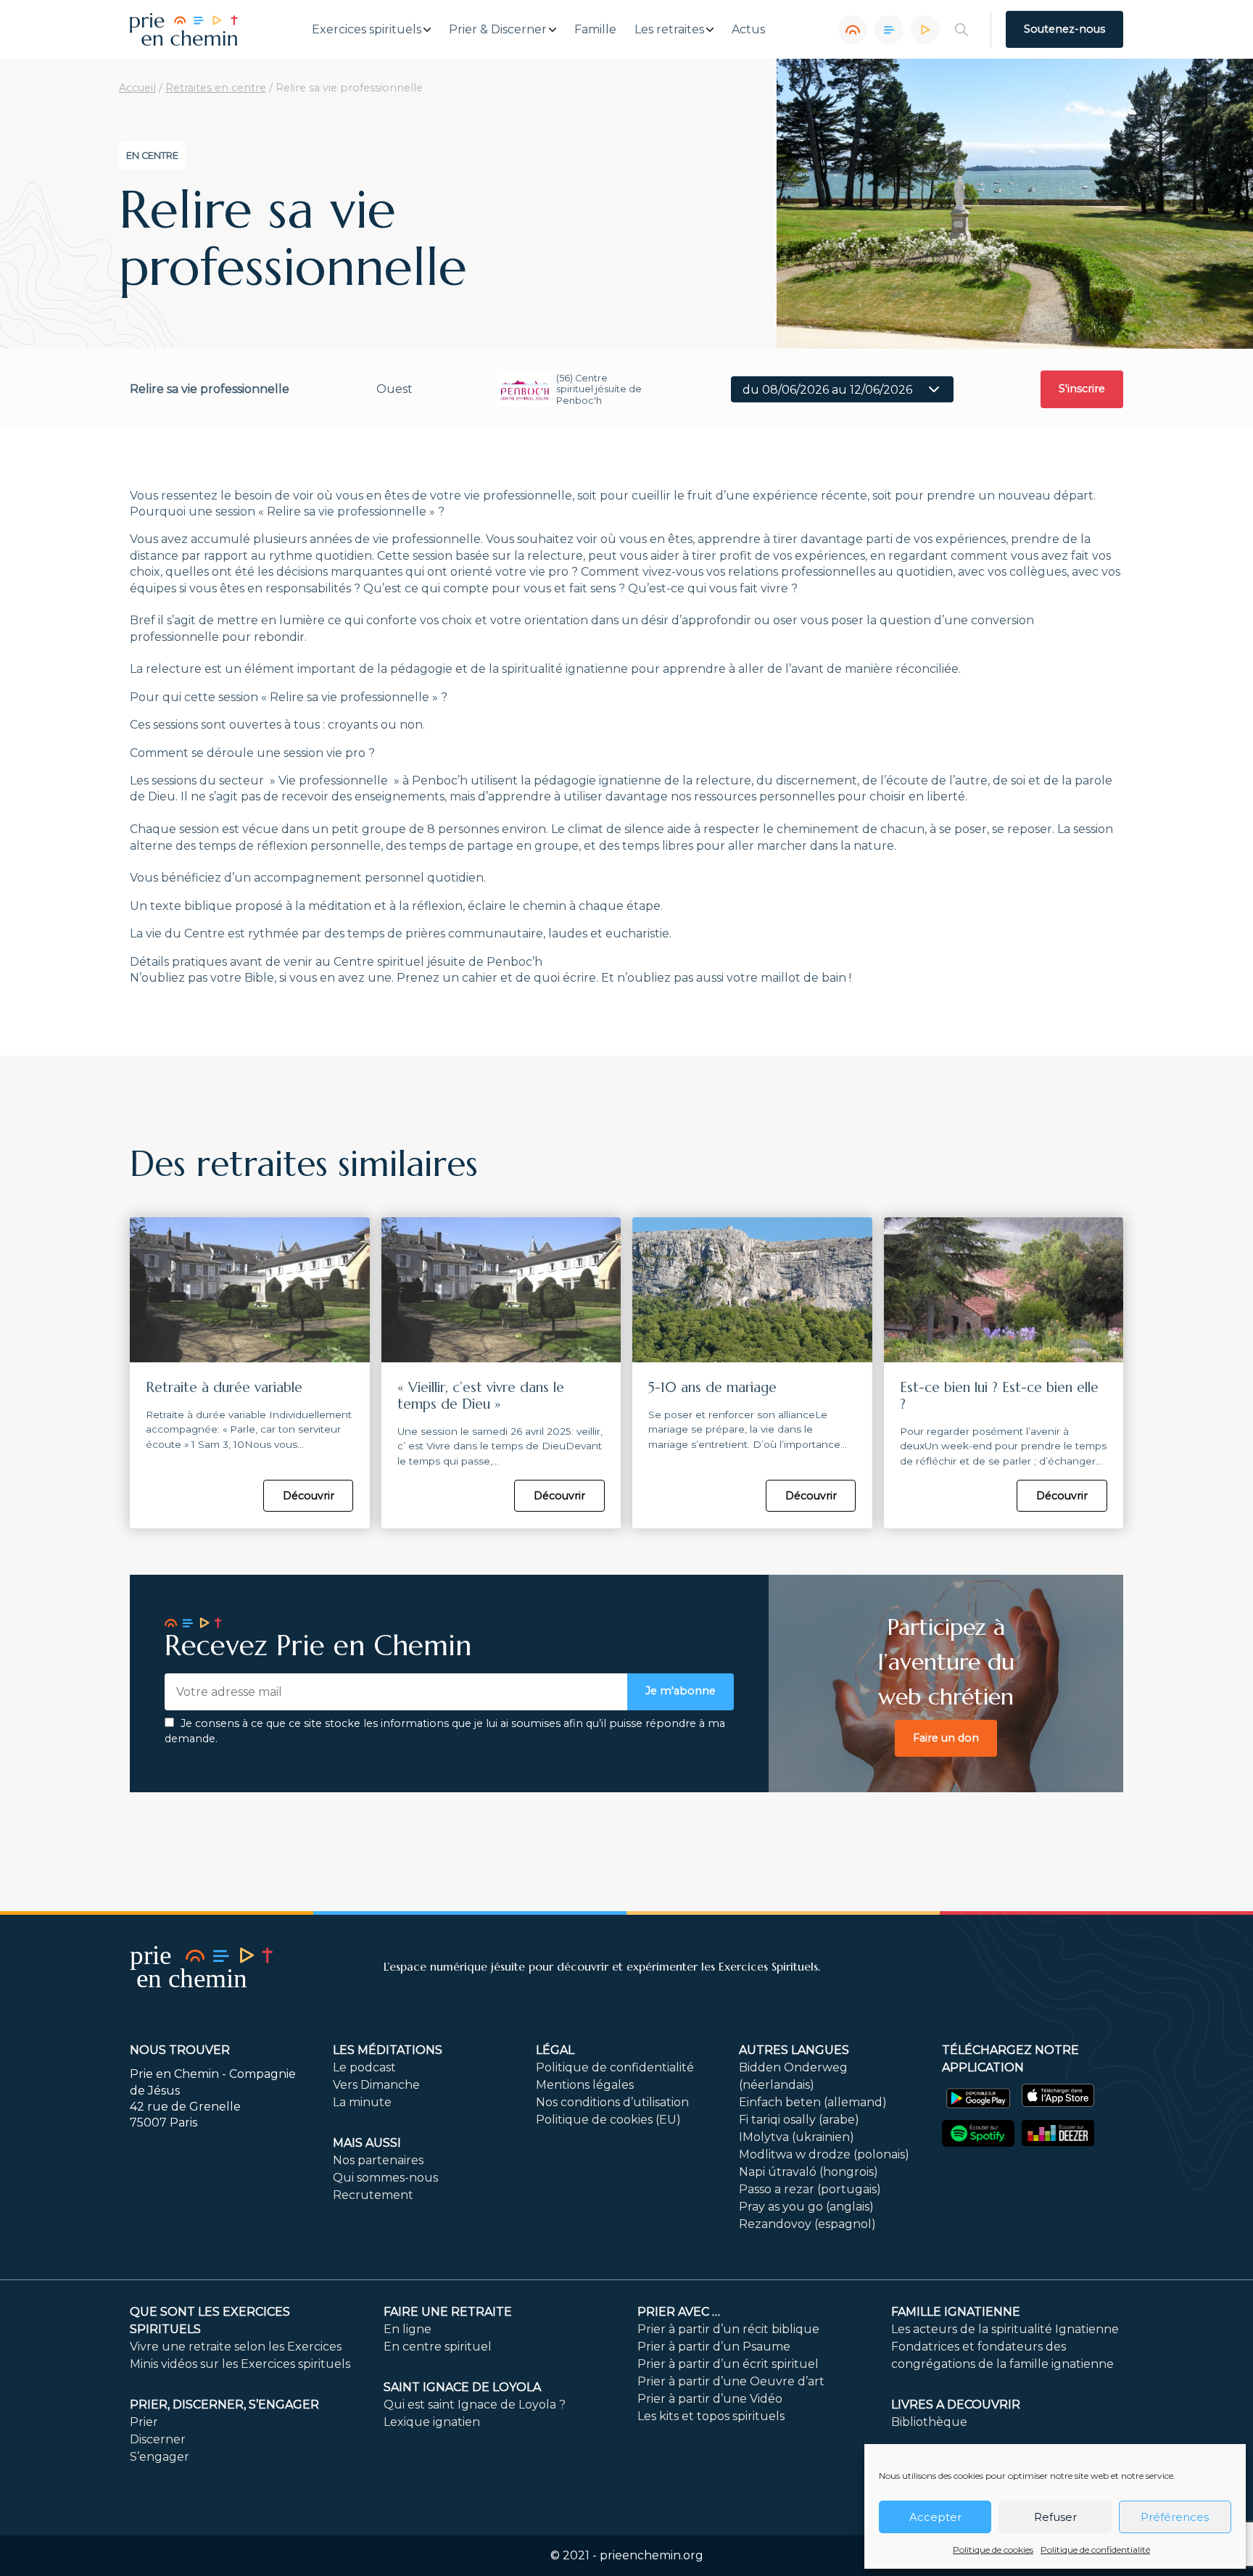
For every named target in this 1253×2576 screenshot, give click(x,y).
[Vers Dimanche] (889, 30)
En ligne (408, 2329)
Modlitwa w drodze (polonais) (824, 2154)
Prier (144, 2422)
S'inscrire (1082, 389)
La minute (362, 2102)
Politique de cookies (993, 2550)
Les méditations (388, 2050)
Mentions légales (585, 2085)
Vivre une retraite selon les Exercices (236, 2347)
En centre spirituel (438, 2347)
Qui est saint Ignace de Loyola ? (475, 2405)
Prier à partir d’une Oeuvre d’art (731, 2381)
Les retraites (669, 30)
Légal (555, 2050)
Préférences (1175, 2517)
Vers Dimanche (376, 2085)
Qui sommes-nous (385, 2178)
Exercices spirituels (367, 30)
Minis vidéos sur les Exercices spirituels (240, 2364)
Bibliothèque (929, 2422)
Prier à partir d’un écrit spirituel (728, 2364)
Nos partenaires (378, 2160)
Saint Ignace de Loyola (462, 2387)
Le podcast (364, 2067)
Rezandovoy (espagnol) (807, 2224)
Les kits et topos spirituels (711, 2416)
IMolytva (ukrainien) (797, 2137)
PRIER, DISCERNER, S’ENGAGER (224, 2405)
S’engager (160, 2457)
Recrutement (373, 2195)
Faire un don (946, 1738)
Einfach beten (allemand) (813, 2102)
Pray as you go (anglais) (806, 2207)
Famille (595, 30)
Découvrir (309, 1496)
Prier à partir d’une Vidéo (710, 2399)
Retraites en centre (216, 88)
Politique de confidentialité (1095, 2550)
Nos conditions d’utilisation (612, 2102)
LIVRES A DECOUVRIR (956, 2405)
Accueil (137, 88)
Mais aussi (367, 2143)
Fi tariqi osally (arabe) (799, 2120)
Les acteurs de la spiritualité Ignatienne (1005, 2329)
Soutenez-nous (1064, 29)
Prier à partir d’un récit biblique (728, 2329)
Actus (748, 30)
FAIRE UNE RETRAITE (448, 2312)
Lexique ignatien (432, 2422)
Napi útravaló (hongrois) (809, 2172)
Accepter (935, 2517)
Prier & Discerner (498, 30)
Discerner (158, 2439)
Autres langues (794, 2050)
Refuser (1055, 2517)
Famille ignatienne (956, 2312)
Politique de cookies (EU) (608, 2120)
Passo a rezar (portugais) (810, 2189)
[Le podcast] (853, 30)
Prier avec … (679, 2312)
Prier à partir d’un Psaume (714, 2347)
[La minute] (925, 30)
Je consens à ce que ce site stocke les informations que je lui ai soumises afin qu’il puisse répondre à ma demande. (445, 1731)
